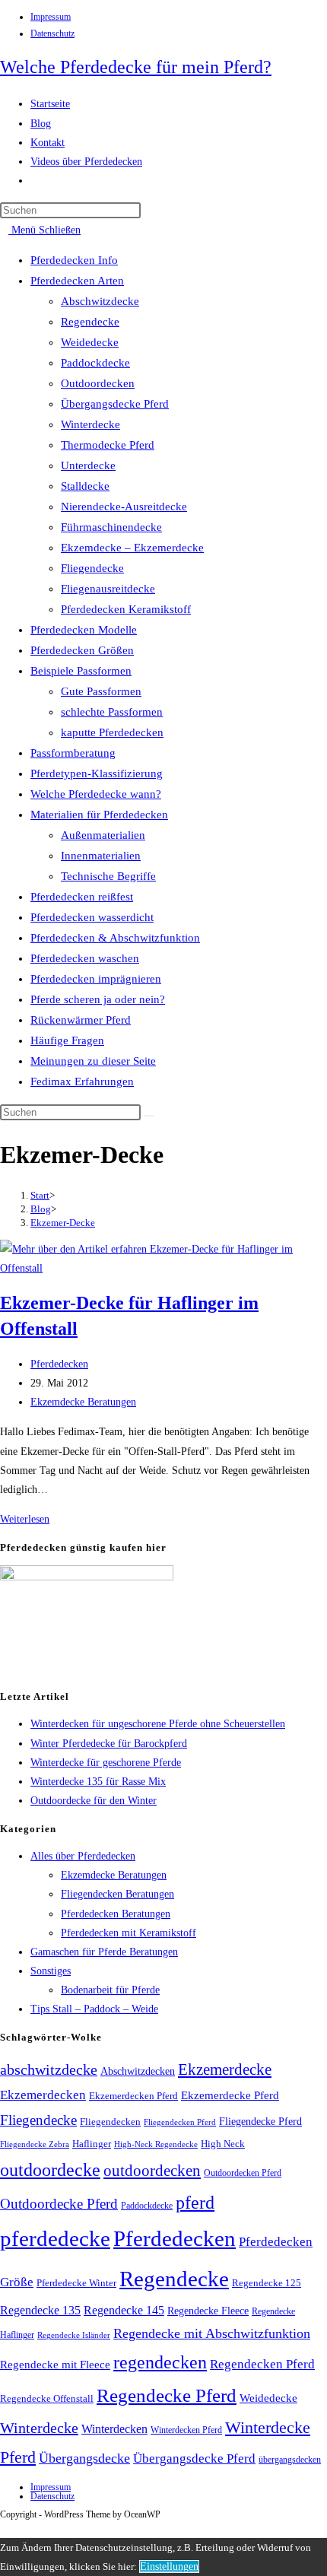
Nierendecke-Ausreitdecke (124, 507)
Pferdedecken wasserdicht (92, 917)
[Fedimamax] (87, 1577)
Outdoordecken (98, 383)
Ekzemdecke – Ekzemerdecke (132, 548)
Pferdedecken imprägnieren (96, 979)
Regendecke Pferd (167, 2395)
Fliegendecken (110, 2122)
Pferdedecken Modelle (84, 630)
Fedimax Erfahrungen (82, 1082)
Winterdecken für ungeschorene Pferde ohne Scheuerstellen (158, 1724)
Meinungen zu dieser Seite (93, 1061)
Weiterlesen (29, 1519)
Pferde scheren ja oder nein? (98, 999)
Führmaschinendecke (111, 527)
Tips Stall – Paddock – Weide (94, 2009)
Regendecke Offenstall (47, 2398)
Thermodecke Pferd (108, 445)
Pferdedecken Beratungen (116, 1914)
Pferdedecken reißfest (82, 897)
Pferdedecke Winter (76, 2283)
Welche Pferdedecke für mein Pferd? (136, 67)
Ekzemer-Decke (63, 1223)
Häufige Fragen (67, 1040)
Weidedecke (90, 342)
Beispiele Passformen (81, 671)
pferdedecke (55, 2238)
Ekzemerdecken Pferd (133, 2096)
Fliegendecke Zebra (35, 2144)
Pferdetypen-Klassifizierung (97, 773)
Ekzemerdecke (225, 2069)
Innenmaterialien (101, 856)
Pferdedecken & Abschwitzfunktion (115, 938)
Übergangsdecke (84, 2458)
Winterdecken (114, 2429)
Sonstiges (51, 1971)
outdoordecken (152, 2171)
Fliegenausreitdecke (108, 589)
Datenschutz (52, 33)
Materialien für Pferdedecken (99, 815)
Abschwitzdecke (100, 301)
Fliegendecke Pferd (260, 2122)
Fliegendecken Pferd (180, 2122)
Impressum (51, 17)
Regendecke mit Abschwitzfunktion (212, 2333)
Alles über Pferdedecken (83, 1856)
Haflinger (92, 2144)
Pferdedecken (59, 1364)
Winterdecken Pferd (186, 2430)
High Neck (223, 2144)
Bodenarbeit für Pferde (110, 1990)
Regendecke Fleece (208, 2311)
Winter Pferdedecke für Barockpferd (109, 1744)
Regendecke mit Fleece (55, 2365)
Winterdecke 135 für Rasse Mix (98, 1782)
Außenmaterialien (103, 835)
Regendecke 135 (40, 2310)
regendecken (160, 2362)
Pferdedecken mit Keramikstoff (129, 1933)
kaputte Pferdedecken (112, 732)
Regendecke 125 (267, 2283)
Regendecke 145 (124, 2310)
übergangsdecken (290, 2460)
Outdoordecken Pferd (243, 2173)
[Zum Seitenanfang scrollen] (4, 2528)
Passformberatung (73, 753)
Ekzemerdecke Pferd (230, 2095)
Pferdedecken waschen (85, 958)
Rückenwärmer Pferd (81, 1020)
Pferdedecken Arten (77, 281)
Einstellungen (169, 2566)
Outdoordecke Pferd (59, 2204)
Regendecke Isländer (74, 2335)
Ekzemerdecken (43, 2095)
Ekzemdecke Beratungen (83, 1402)
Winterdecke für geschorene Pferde (106, 1763)
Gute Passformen (101, 691)
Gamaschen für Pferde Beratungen (104, 1952)
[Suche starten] (149, 1116)
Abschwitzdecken (138, 2071)
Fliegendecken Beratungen (117, 1894)
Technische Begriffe (108, 876)
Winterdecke (90, 424)
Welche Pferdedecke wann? (96, 794)
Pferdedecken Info (74, 260)
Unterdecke (88, 465)
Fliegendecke (92, 568)
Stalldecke (85, 486)
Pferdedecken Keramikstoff (126, 609)
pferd (195, 2203)
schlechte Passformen (112, 712)
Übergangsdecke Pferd (115, 404)
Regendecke (90, 322)
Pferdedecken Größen (82, 650)
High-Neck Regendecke (156, 2144)
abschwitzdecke (49, 2069)
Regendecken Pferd (262, 2364)
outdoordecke (50, 2169)
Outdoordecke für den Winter (94, 1801)
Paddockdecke (95, 363)
